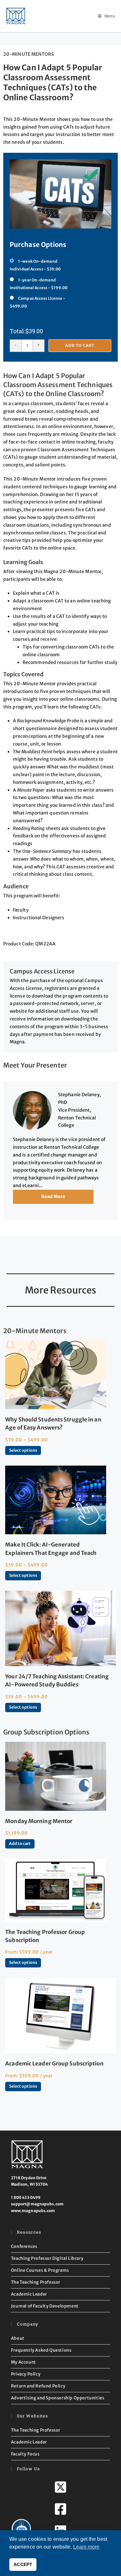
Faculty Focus (25, 2454)
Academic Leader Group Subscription (54, 2064)
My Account (24, 2362)
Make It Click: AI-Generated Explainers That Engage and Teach (51, 1549)
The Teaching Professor (36, 2282)
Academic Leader (29, 2294)
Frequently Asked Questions (41, 2350)
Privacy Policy (26, 2374)
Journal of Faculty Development (45, 2306)
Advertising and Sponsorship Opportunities (58, 2398)
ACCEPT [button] (23, 2564)
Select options (23, 1450)
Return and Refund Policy (38, 2386)
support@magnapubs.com (37, 2204)
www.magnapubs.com (33, 2211)
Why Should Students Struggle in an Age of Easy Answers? (53, 1424)
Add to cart (80, 345)
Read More (53, 1196)
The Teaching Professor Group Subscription (45, 1936)
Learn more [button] (86, 2547)
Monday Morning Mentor (39, 1821)
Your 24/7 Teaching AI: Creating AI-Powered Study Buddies (57, 1680)
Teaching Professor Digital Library (47, 2258)
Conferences (24, 2246)
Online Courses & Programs (40, 2270)
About (18, 2338)
